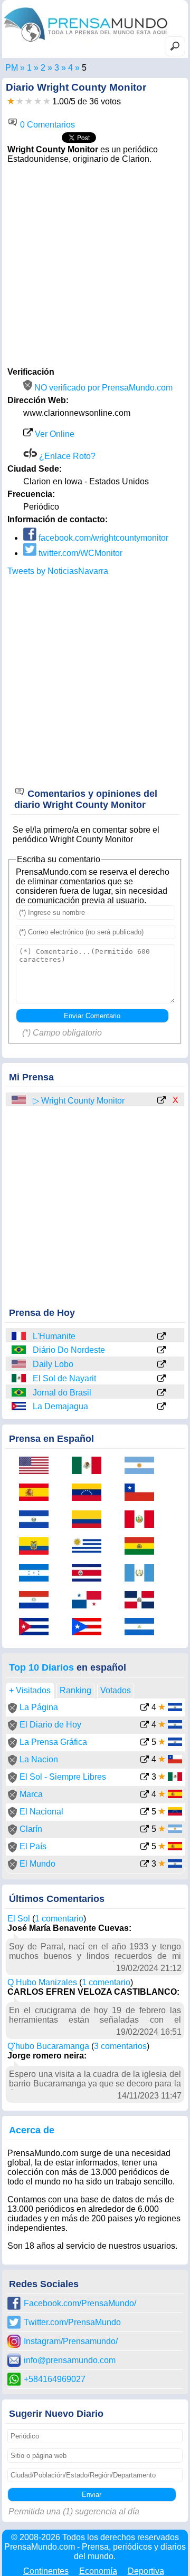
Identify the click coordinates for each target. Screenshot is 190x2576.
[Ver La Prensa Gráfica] (145, 1743)
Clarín (31, 1829)
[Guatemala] (143, 1574)
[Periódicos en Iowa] (57, 68)
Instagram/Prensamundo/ (71, 2341)
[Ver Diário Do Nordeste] (161, 1351)
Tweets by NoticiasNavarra (58, 571)
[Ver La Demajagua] (161, 1407)
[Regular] (20, 101)
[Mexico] (20, 1378)
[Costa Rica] (90, 1574)
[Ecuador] (37, 1547)
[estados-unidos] (20, 1100)
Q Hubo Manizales (42, 1982)
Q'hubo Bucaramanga (48, 2046)
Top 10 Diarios (41, 1667)
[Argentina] (143, 1466)
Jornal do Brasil (62, 1393)
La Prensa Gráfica (53, 1742)
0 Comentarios (46, 125)
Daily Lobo (53, 1364)
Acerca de (32, 2130)
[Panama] (90, 1601)
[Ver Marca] (145, 1795)
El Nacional (41, 1812)
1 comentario (59, 1919)
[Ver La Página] (145, 1708)
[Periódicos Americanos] (29, 68)
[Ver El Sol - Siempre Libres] (145, 1778)
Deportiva (146, 2571)
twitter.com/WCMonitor (79, 553)
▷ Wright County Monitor (79, 1101)
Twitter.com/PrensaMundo (72, 2322)
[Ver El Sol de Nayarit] (161, 1379)
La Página (39, 1707)
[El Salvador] (37, 1520)
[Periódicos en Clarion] (70, 68)
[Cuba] (20, 1406)
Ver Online (54, 434)
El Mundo (37, 1864)
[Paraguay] (37, 1601)
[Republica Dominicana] (143, 1601)
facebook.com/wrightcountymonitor (102, 538)
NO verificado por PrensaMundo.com (102, 388)
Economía (98, 2571)
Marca (31, 1794)
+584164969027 (55, 2379)
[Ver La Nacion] (145, 1760)
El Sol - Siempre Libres (63, 1777)
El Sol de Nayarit (64, 1378)
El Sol (19, 1919)
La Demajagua (60, 1406)
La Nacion (39, 1759)
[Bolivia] (143, 1547)
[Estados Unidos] (20, 1364)
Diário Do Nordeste (69, 1350)
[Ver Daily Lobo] (161, 1365)
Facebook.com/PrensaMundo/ (80, 2303)
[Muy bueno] (38, 101)
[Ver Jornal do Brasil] (161, 1393)
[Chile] (143, 1493)
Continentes (46, 2571)
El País (33, 1846)
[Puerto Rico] (90, 1628)
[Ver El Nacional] (145, 1813)
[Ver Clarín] (145, 1830)
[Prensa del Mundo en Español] (85, 44)
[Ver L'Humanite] (161, 1337)
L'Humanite (54, 1336)
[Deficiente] (11, 101)
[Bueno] (29, 101)
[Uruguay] (90, 1547)
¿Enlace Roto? (66, 456)
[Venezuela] (90, 1493)
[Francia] (20, 1336)
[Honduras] (37, 1574)
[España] (37, 1493)
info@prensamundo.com (70, 2360)
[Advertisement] (95, 264)
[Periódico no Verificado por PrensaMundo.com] (12, 1710)
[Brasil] (20, 1350)
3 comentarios (120, 2046)
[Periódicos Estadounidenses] (43, 68)
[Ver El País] (145, 1847)
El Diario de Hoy (50, 1725)
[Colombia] (90, 1520)
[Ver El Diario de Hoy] (145, 1726)
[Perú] (143, 1520)
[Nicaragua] (143, 1628)
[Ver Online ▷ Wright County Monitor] (161, 1101)
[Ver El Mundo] (145, 1865)
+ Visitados (30, 1690)
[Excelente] (47, 101)
